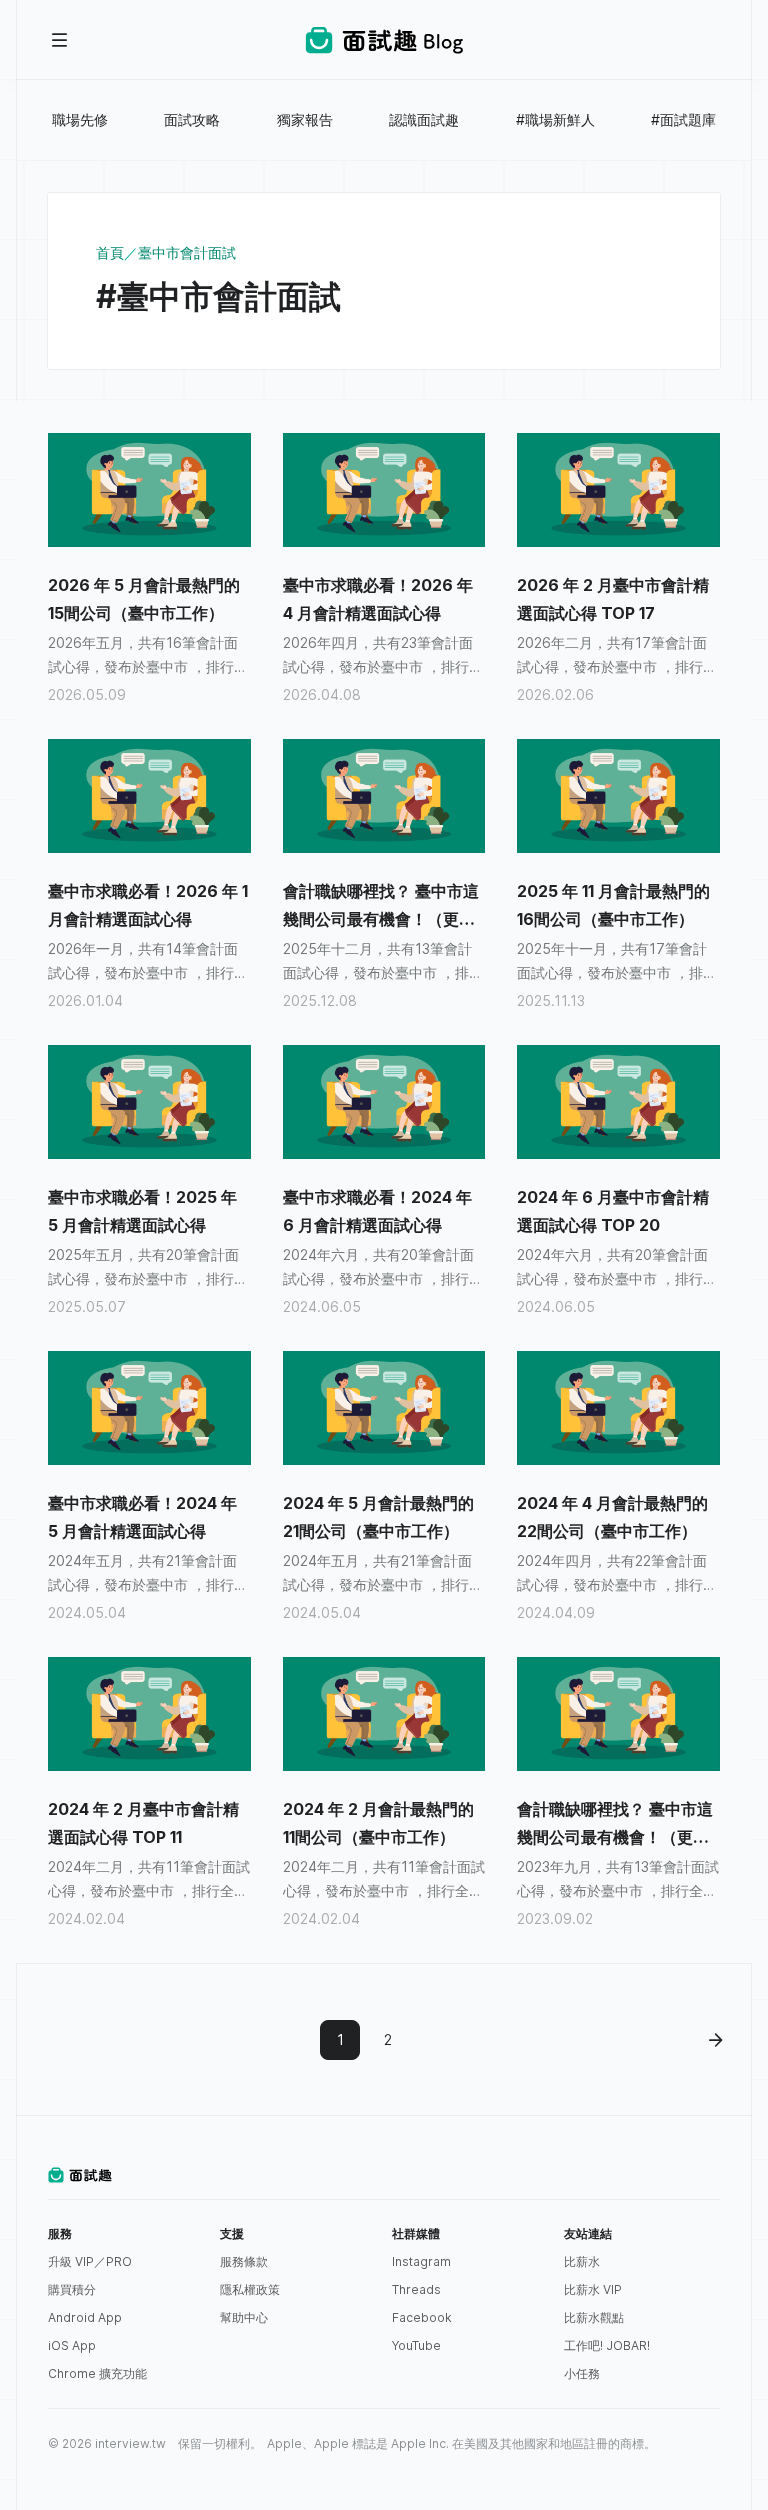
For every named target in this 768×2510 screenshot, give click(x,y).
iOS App (72, 2345)
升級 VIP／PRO (90, 2261)
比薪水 (582, 2261)
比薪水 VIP (593, 2289)
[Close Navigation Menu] (60, 40)
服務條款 (244, 2261)
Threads (416, 2289)
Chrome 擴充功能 (97, 2373)
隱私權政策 (250, 2289)
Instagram (421, 2261)
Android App (85, 2317)
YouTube (416, 2345)
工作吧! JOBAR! (607, 2345)
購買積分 (72, 2289)
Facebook (422, 2317)
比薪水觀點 (594, 2317)
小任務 (582, 2373)
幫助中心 (244, 2317)
